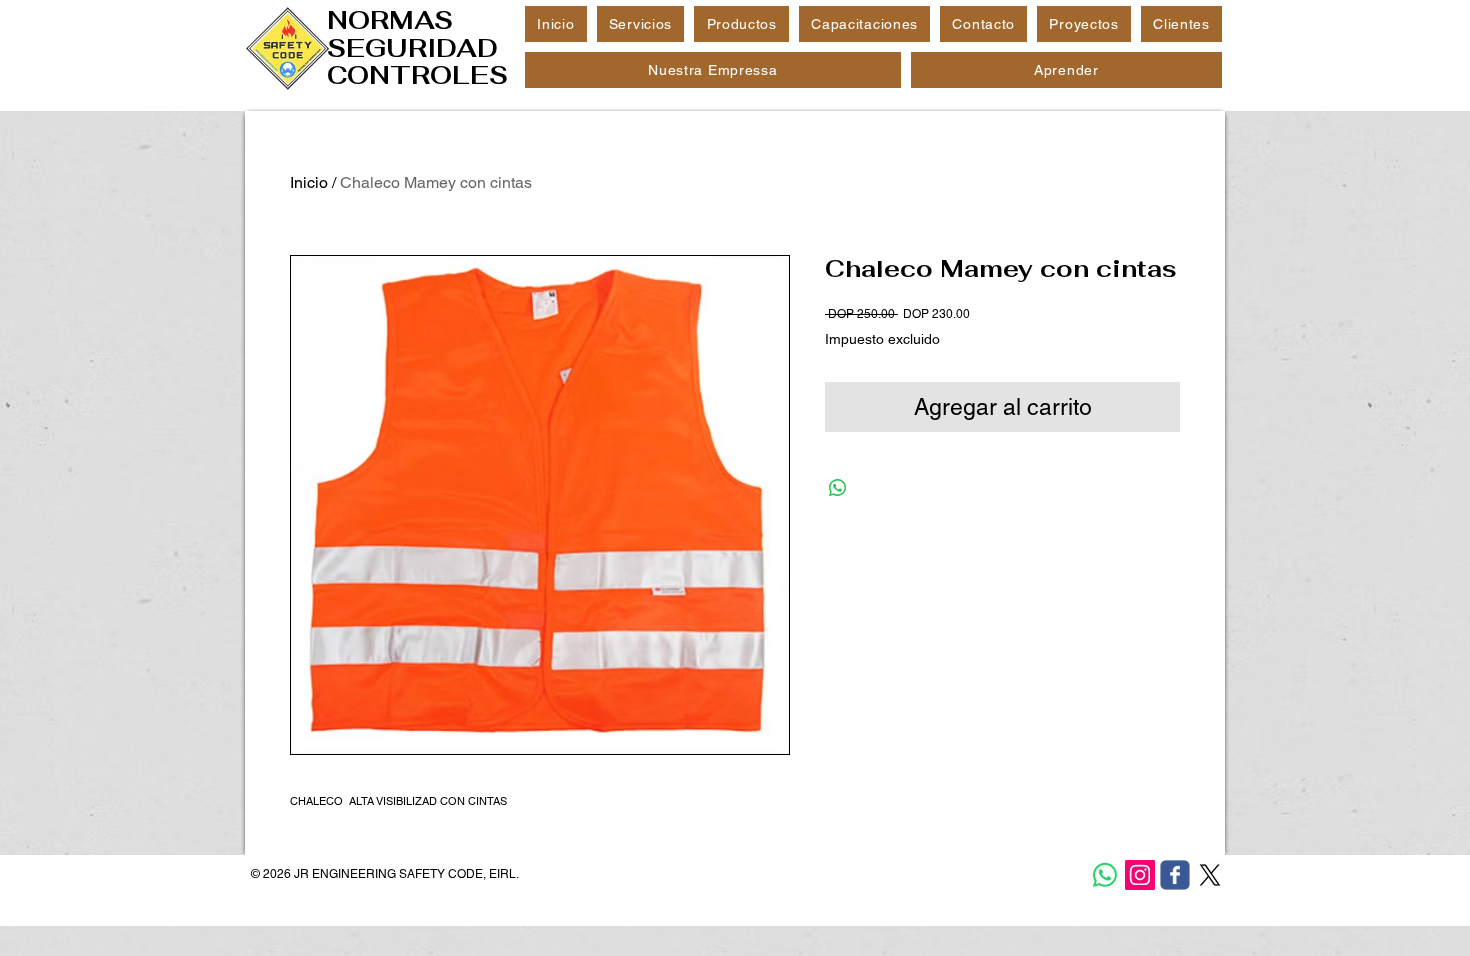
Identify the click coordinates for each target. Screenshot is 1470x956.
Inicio (309, 182)
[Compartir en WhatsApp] (838, 488)
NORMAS (390, 20)
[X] (1210, 875)
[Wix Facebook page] (1175, 875)
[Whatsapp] (1105, 875)
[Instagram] (1140, 875)
